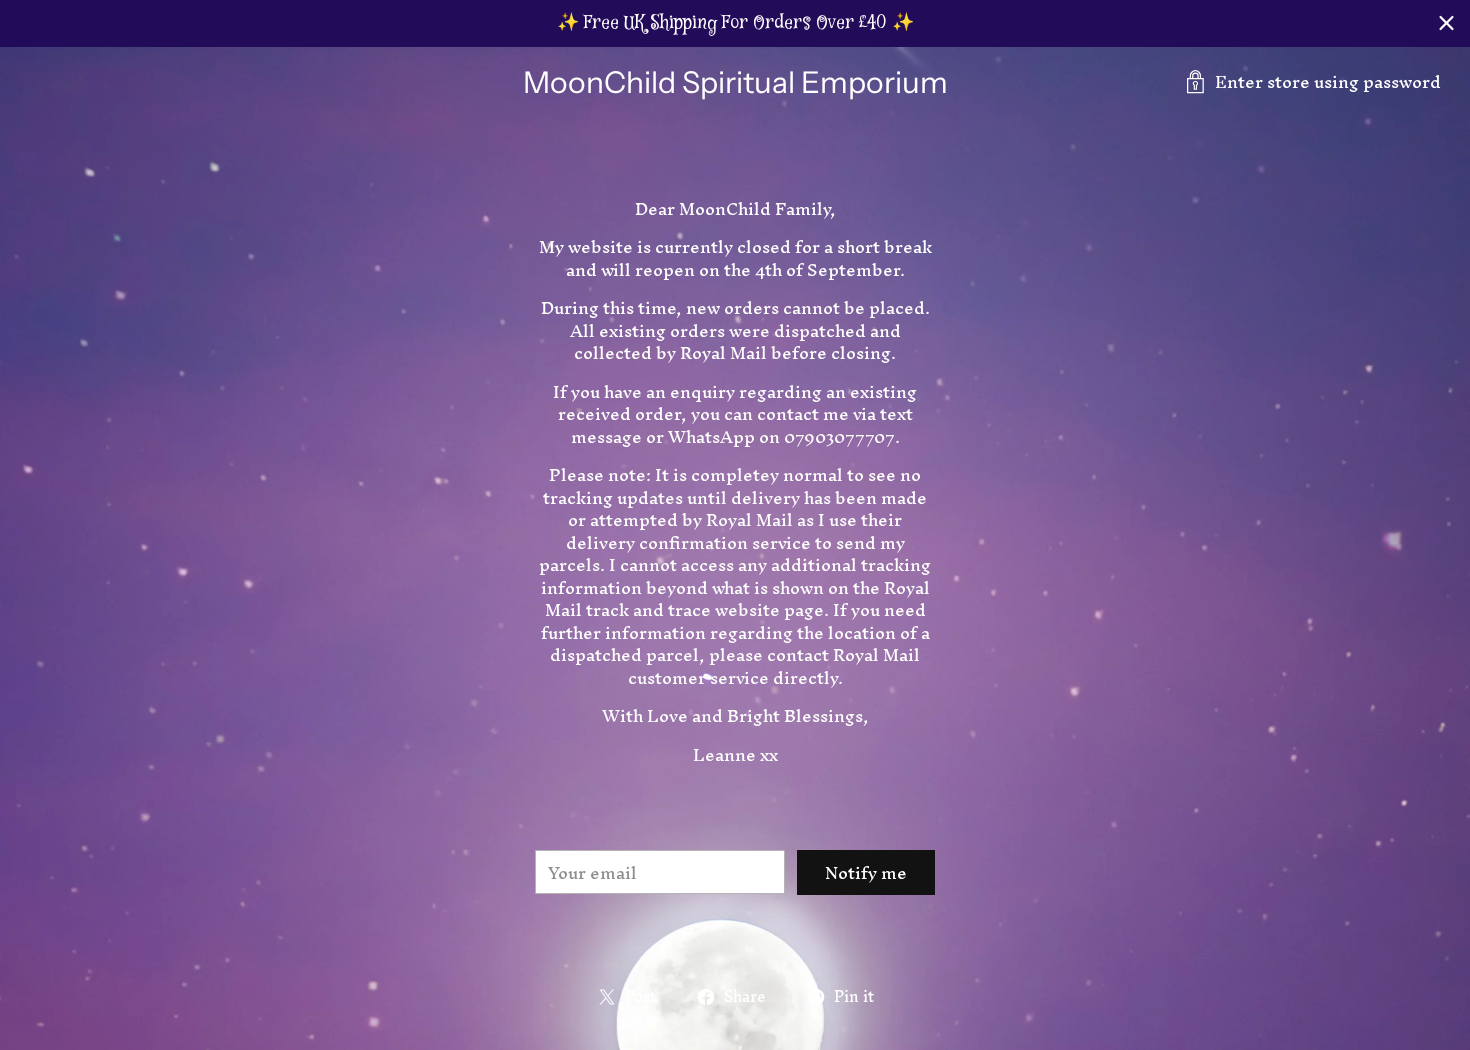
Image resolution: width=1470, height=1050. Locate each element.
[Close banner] (1446, 23)
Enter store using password (1328, 82)
